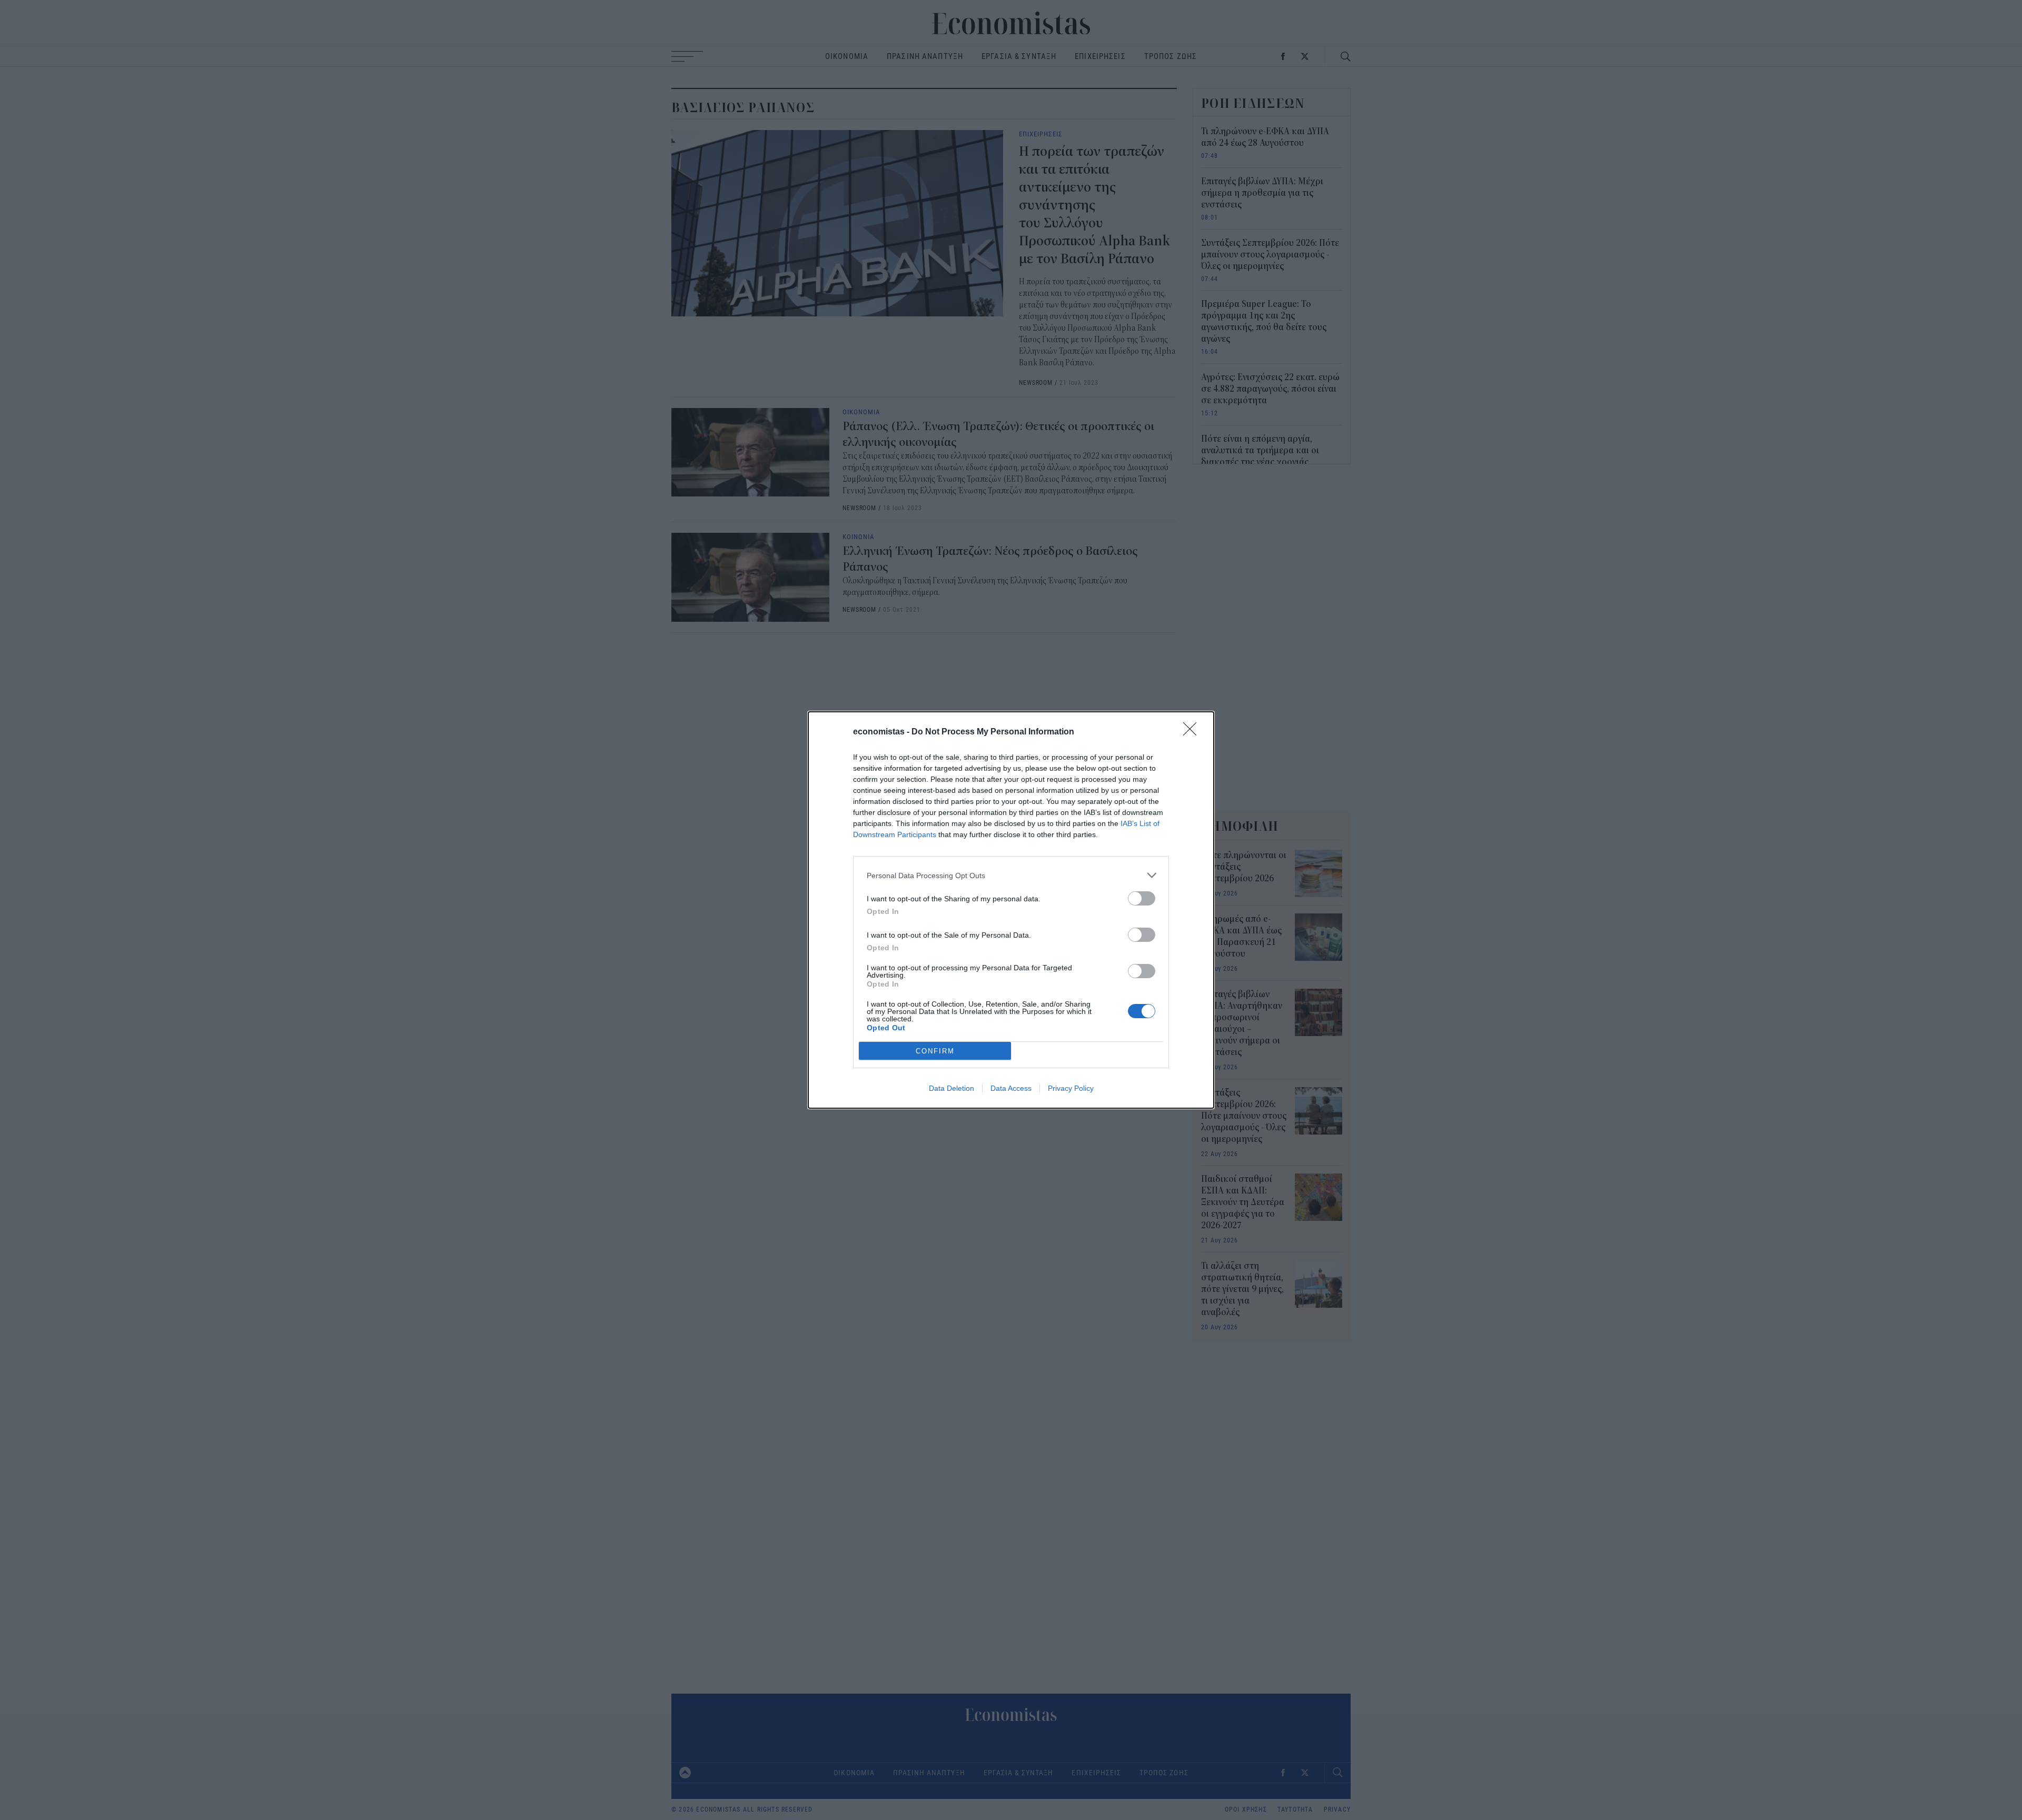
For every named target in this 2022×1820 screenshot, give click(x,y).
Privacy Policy (1071, 1088)
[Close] (1193, 732)
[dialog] (1011, 910)
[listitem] (1011, 875)
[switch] (1142, 898)
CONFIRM (935, 1051)
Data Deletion (951, 1088)
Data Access (1011, 1088)
